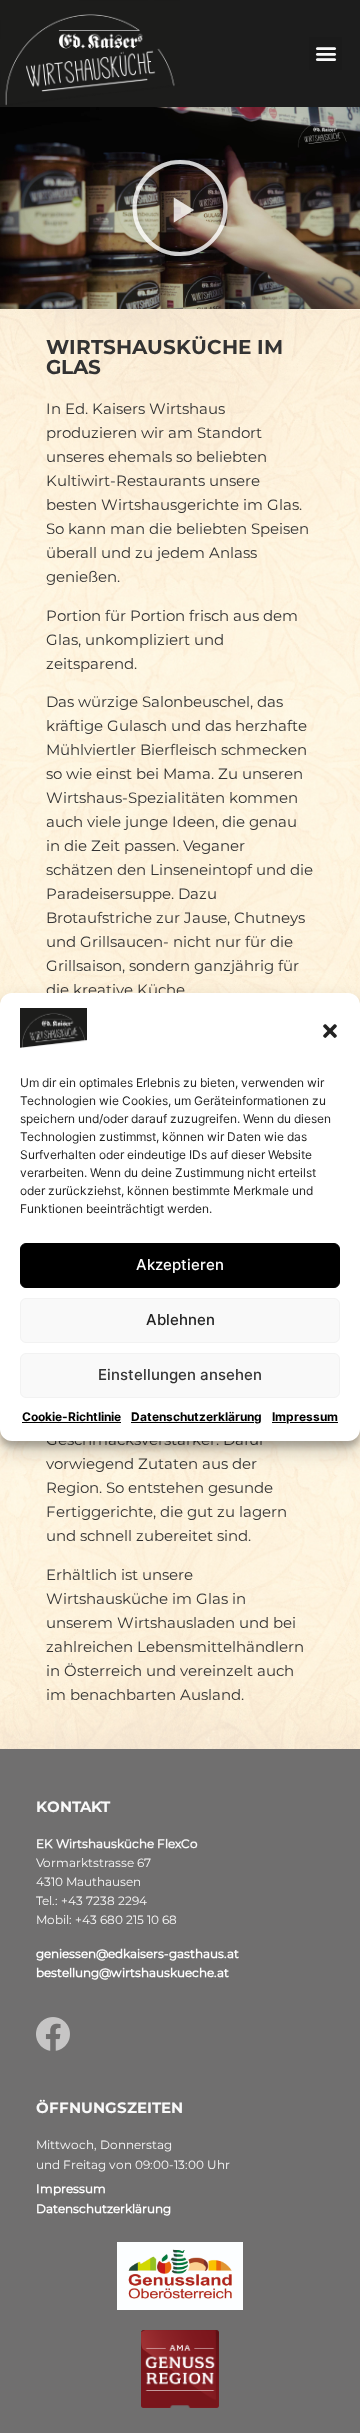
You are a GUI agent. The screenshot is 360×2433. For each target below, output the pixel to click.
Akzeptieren (180, 1264)
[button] (330, 1031)
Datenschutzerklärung (196, 1416)
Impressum (305, 1416)
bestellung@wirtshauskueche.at (132, 1972)
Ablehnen (180, 1319)
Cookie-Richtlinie (71, 1416)
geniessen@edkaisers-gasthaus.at (137, 1953)
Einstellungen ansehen (180, 1374)
